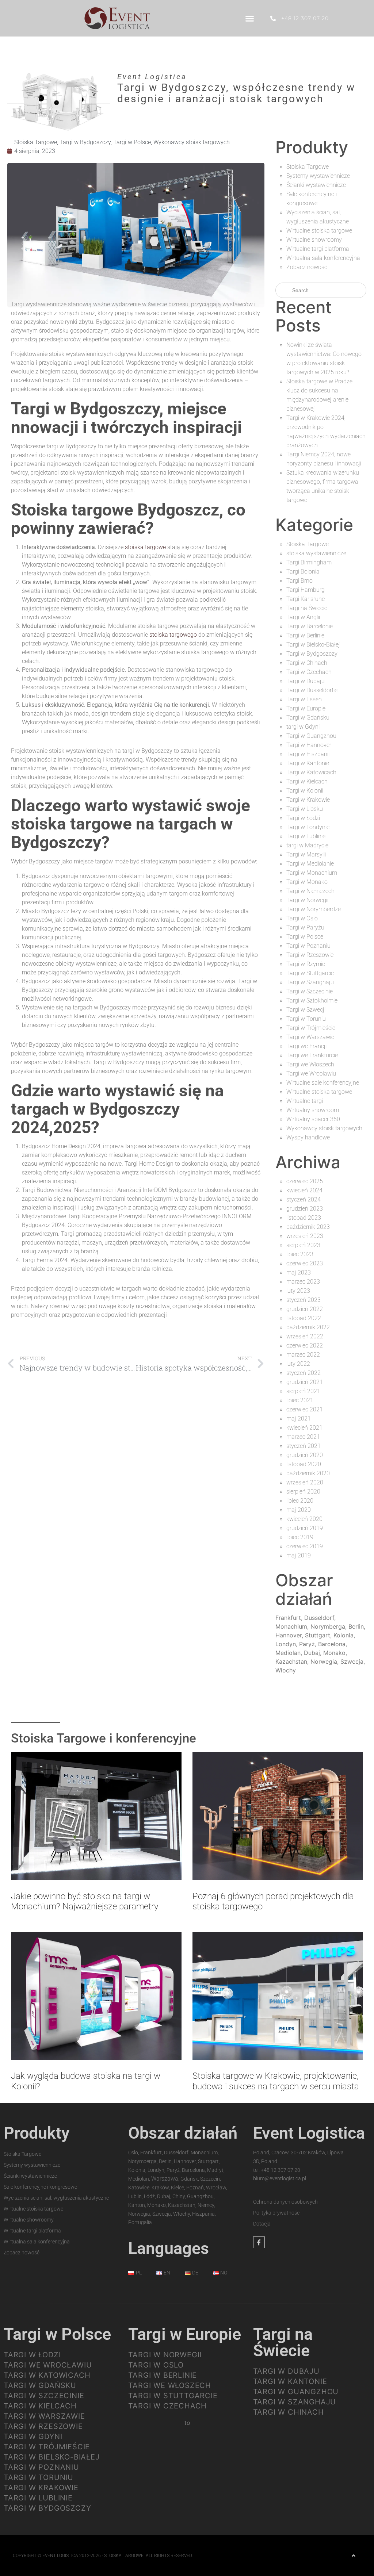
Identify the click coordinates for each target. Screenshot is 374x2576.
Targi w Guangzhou (311, 736)
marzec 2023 (303, 1282)
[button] (249, 18)
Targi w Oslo (302, 918)
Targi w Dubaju (306, 681)
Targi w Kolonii (305, 791)
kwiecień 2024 (304, 1190)
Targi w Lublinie (306, 836)
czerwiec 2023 (305, 1263)
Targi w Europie (306, 708)
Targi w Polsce (132, 142)
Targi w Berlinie (305, 635)
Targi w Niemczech (310, 891)
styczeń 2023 (304, 1300)
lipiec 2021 (300, 1400)
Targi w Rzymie (306, 964)
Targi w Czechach (309, 672)
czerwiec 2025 (305, 1181)
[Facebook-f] (259, 2242)
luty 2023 (298, 1291)
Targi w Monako (307, 882)
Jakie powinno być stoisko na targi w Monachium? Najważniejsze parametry (85, 1902)
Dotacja (262, 2224)
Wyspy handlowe (308, 1137)
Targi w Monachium (312, 873)
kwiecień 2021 (304, 1428)
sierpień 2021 (303, 1391)
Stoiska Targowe (36, 142)
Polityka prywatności (277, 2213)
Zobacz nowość (307, 267)
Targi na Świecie (307, 608)
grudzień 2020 (305, 1455)
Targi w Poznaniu (308, 946)
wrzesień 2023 (305, 1236)
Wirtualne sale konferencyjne (323, 1083)
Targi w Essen (304, 699)
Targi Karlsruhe (306, 599)
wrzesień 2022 (305, 1336)
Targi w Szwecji (306, 1010)
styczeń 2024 (304, 1199)
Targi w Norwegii (307, 900)
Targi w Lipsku (305, 809)
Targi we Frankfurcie (312, 1055)
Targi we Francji (306, 1046)
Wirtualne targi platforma (318, 249)
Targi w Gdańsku (308, 718)
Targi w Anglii (303, 617)
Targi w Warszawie (310, 1037)
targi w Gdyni (303, 727)
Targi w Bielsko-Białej (313, 645)
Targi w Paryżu (305, 927)
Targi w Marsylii (306, 854)
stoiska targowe (145, 547)
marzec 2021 (303, 1437)
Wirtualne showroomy (314, 240)
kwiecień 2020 (304, 1519)
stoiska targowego (173, 635)
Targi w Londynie (308, 827)
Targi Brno (299, 581)
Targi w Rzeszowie (310, 955)
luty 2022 (298, 1364)
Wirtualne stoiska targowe (319, 231)
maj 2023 (299, 1272)
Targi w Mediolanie (310, 864)
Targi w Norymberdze (314, 909)
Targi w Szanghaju (310, 982)
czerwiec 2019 (305, 1546)
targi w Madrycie (307, 845)
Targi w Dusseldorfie (312, 690)
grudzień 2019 (305, 1528)
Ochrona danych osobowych (285, 2202)
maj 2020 (299, 1510)
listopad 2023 (304, 1218)
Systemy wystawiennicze (318, 176)
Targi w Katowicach (311, 772)
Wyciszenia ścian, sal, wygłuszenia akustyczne (56, 2198)
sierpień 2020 (303, 1492)
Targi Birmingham (309, 562)
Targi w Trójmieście (311, 1028)
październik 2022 (308, 1327)
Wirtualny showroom (313, 1110)
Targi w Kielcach (307, 781)
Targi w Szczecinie (310, 991)
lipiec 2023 (300, 1254)
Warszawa (165, 2179)
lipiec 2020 (300, 1501)
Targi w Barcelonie (310, 626)
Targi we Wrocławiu (311, 1074)
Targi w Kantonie (308, 763)
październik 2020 (308, 1473)
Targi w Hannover (309, 745)
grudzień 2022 (305, 1309)
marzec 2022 (303, 1355)
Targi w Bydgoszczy (85, 142)
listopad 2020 (304, 1464)
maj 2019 (299, 1555)
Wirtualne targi (305, 1101)
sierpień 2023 (303, 1245)
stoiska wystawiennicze (316, 553)
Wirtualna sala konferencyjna (323, 258)
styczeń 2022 (304, 1373)
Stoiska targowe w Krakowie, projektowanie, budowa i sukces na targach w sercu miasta (276, 2081)
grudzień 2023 (305, 1209)
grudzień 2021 (305, 1382)
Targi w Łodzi (303, 818)
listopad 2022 (304, 1318)
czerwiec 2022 (305, 1345)
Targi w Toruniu (306, 1019)
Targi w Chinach (307, 663)
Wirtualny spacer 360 (313, 1119)
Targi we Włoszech (310, 1064)
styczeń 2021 (304, 1446)
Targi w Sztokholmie (312, 1000)
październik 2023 (308, 1227)
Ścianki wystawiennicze (316, 185)
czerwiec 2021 (305, 1409)
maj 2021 (299, 1419)
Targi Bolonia (303, 572)
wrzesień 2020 (305, 1482)
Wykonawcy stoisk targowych (192, 142)
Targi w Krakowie (308, 800)
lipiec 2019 (300, 1537)
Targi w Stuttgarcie (310, 973)
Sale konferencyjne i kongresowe (40, 2187)
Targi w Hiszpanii (308, 754)
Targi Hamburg (306, 590)
